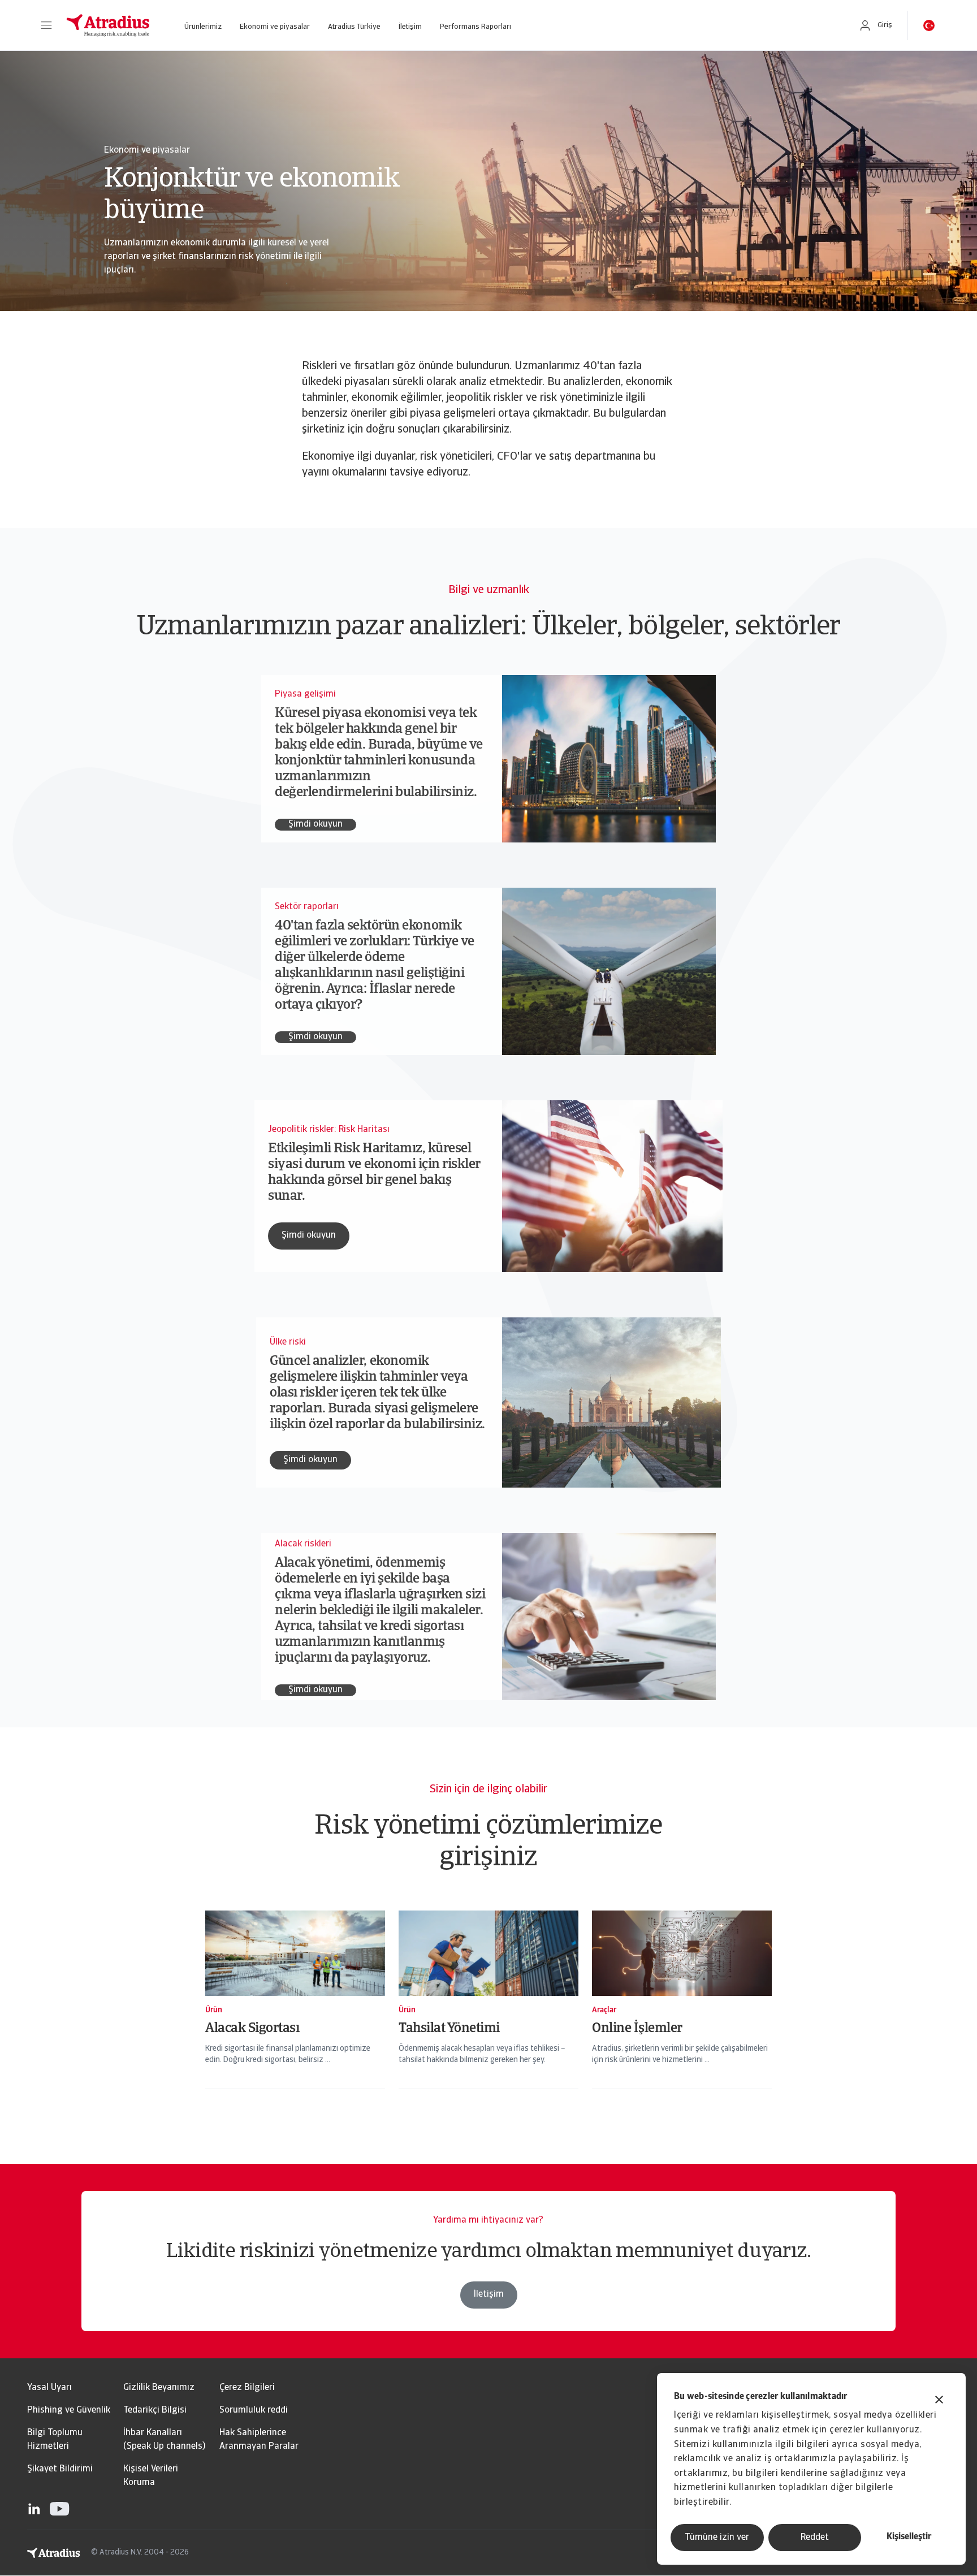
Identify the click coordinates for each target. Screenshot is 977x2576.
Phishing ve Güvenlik (69, 2410)
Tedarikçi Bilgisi (155, 2410)
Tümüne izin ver (717, 2538)
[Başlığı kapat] (939, 2401)
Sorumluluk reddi (254, 2410)
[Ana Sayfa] (108, 25)
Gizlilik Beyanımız (159, 2388)
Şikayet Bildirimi (60, 2469)
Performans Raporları (475, 27)
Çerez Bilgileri (247, 2388)
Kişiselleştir (909, 2537)
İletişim (410, 27)
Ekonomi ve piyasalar (275, 27)
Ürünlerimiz (203, 27)
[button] (46, 25)
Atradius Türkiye (354, 27)
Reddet (815, 2538)
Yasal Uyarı (49, 2388)
